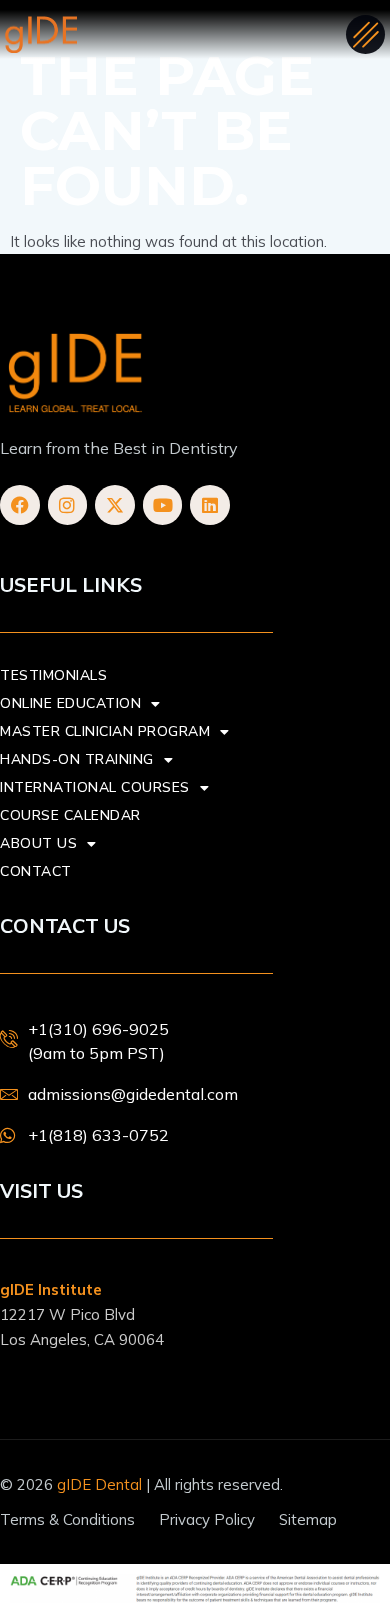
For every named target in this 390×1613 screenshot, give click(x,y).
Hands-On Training (77, 759)
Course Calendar (70, 815)
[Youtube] (163, 505)
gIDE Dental (99, 1484)
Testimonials (53, 675)
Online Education (70, 703)
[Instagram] (68, 505)
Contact (36, 871)
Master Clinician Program (105, 731)
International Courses (95, 787)
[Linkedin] (210, 505)
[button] (365, 34)
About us (38, 843)
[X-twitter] (115, 505)
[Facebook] (20, 505)
